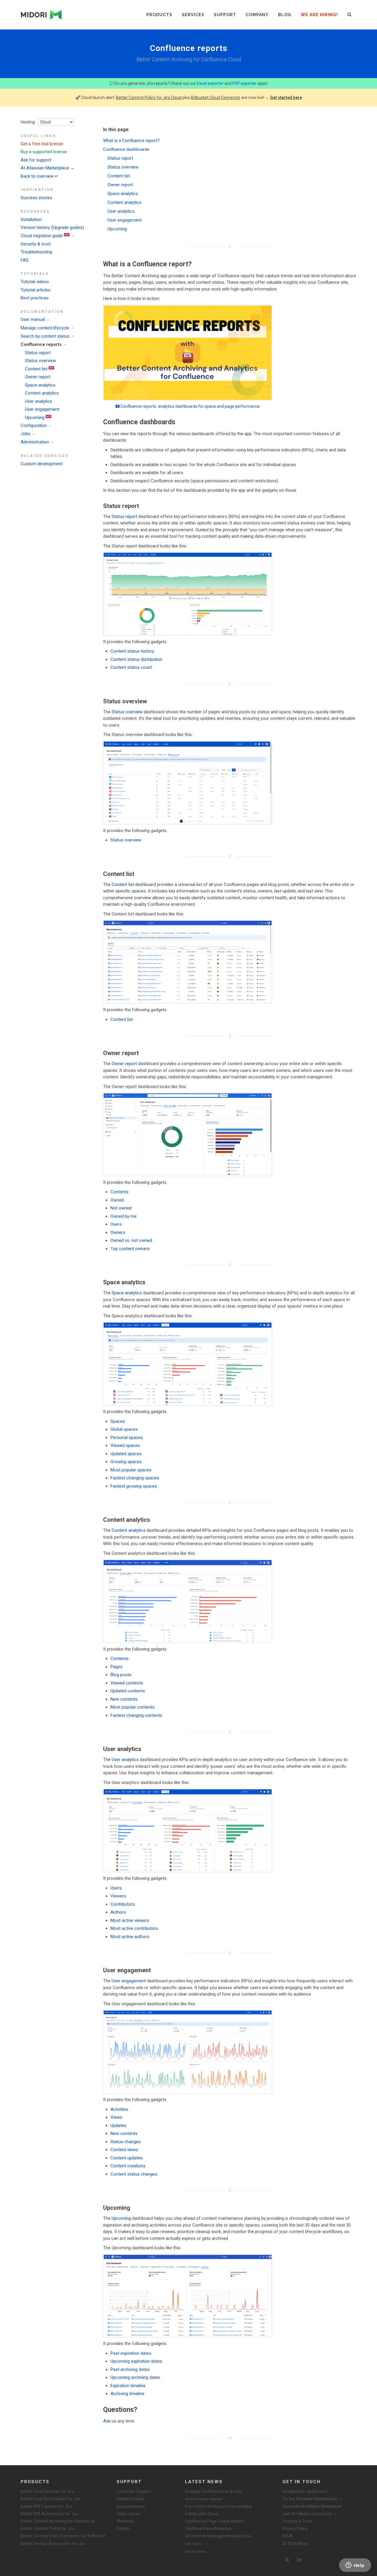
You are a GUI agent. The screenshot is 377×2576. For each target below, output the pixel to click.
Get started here (286, 98)
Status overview (40, 361)
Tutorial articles (35, 290)
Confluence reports (41, 344)
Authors (118, 1912)
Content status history (132, 651)
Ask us (110, 2421)
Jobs (25, 434)
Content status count (131, 667)
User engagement (42, 409)
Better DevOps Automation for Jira (53, 2544)
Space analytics (40, 385)
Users (116, 1224)
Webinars (125, 2521)
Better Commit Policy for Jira (48, 2529)
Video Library (129, 2514)
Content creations (128, 2166)
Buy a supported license (44, 152)
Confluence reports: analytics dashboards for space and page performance (190, 406)
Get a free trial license (42, 144)
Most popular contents (133, 1707)
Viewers (118, 1896)
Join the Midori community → (310, 2514)
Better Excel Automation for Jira (51, 2499)
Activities (119, 2109)
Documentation (131, 2506)
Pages (116, 1667)
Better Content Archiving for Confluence (58, 2521)
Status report (38, 353)
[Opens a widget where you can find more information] (355, 2566)
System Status (130, 2499)
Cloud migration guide (42, 236)
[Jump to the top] (230, 2438)
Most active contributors (134, 1928)
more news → (198, 2551)
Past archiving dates (130, 2369)
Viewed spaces (125, 1445)
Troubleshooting (36, 252)
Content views (124, 2150)
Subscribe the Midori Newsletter (312, 2506)
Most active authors (130, 1937)
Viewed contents (127, 1683)
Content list (36, 369)
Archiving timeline (127, 2394)
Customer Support (134, 2491)
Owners (118, 1232)
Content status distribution (136, 659)
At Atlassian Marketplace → (48, 168)
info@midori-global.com (305, 2491)
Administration (35, 442)
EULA (287, 2536)
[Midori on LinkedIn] (300, 2560)
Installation (31, 220)
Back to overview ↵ (40, 176)
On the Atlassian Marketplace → (312, 2499)
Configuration (34, 425)
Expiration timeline (128, 2386)
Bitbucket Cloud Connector (216, 98)
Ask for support (36, 160)
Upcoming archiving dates (135, 2377)
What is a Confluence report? (131, 141)
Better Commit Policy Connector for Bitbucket (63, 2536)
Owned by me (124, 1216)
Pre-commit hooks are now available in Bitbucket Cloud (219, 2510)
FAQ (25, 260)
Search (123, 2529)
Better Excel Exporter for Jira (47, 2491)
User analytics (39, 401)
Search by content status (45, 336)
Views (116, 2117)
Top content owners (130, 1249)
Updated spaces (126, 1454)
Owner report (38, 377)
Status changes (126, 2142)
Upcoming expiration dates (136, 2361)
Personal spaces (127, 1438)
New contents (124, 1699)
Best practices (35, 298)
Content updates (127, 2158)
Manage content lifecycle (45, 328)
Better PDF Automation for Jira (49, 2514)
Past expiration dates (131, 2353)
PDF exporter (244, 83)
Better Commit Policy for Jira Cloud (149, 98)
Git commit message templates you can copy (218, 2540)
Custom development (42, 464)
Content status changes (134, 2174)
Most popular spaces (131, 1470)
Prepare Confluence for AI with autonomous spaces (214, 2495)
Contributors (123, 1904)
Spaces (118, 1421)
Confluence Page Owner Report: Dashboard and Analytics (215, 2525)
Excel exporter (210, 83)
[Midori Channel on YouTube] (287, 2560)
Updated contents (128, 1691)
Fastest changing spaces (135, 1478)
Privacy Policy (295, 2529)
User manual (33, 319)
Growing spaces (126, 1462)
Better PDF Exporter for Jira (46, 2506)
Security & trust (36, 244)
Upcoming (35, 417)
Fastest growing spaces (134, 1486)
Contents (119, 1192)
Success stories (36, 198)
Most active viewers (130, 1920)
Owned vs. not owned (131, 1240)
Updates (118, 2126)
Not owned (121, 1208)
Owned (117, 1200)
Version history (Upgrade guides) (52, 227)
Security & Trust (297, 2521)
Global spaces (124, 1429)
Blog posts (121, 1675)
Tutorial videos (35, 282)
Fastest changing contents (136, 1715)
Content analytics (42, 393)
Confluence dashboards (126, 149)
